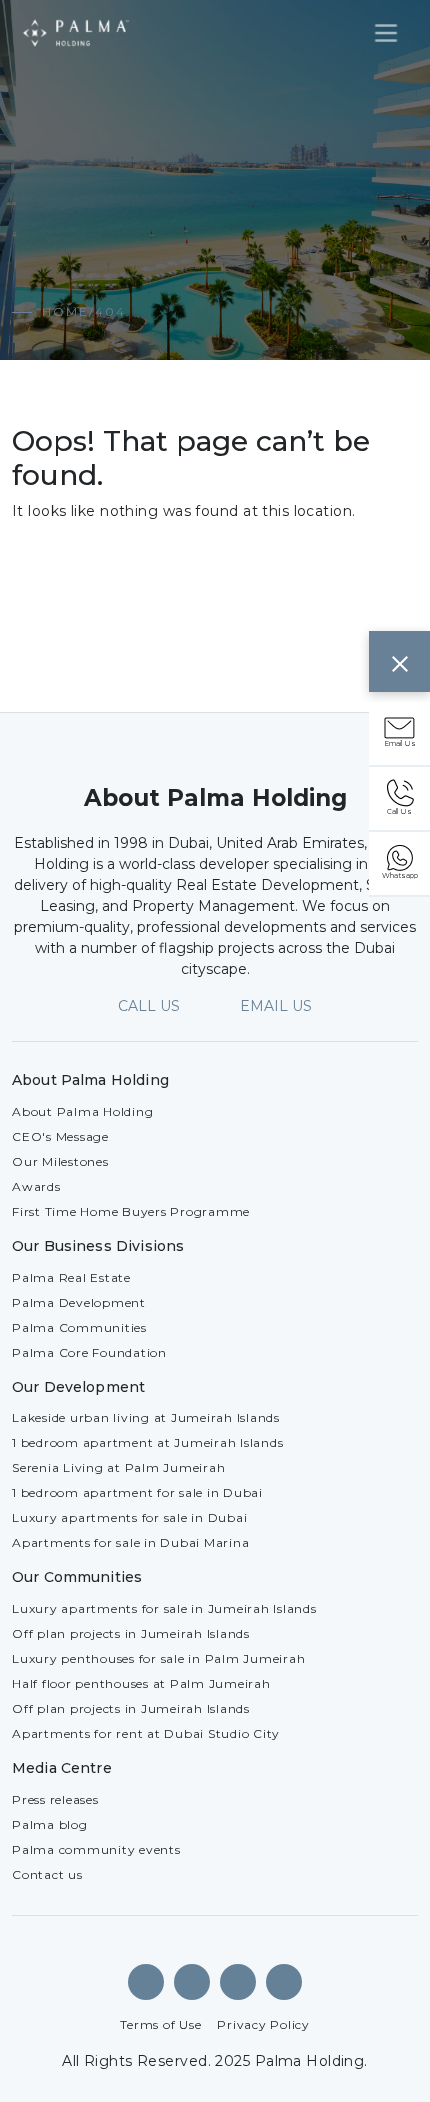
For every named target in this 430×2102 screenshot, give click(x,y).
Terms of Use (160, 2024)
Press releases (55, 1799)
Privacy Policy (263, 2024)
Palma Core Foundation (89, 1352)
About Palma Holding (82, 1111)
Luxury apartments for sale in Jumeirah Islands (164, 1608)
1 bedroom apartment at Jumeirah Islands (147, 1442)
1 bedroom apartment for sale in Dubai (137, 1492)
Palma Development (79, 1302)
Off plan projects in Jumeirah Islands (131, 1633)
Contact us (47, 1874)
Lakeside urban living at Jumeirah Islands (146, 1417)
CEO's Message (60, 1136)
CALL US (149, 1006)
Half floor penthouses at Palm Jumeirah (141, 1683)
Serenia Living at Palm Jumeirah (118, 1467)
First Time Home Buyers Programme (131, 1211)
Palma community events (96, 1849)
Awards (36, 1186)
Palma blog (50, 1824)
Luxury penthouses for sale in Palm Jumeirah (158, 1658)
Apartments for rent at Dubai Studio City (146, 1733)
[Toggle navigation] (386, 33)
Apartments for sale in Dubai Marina (130, 1542)
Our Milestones (60, 1161)
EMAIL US (276, 1006)
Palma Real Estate (71, 1277)
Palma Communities (79, 1327)
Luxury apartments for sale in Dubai (129, 1517)
